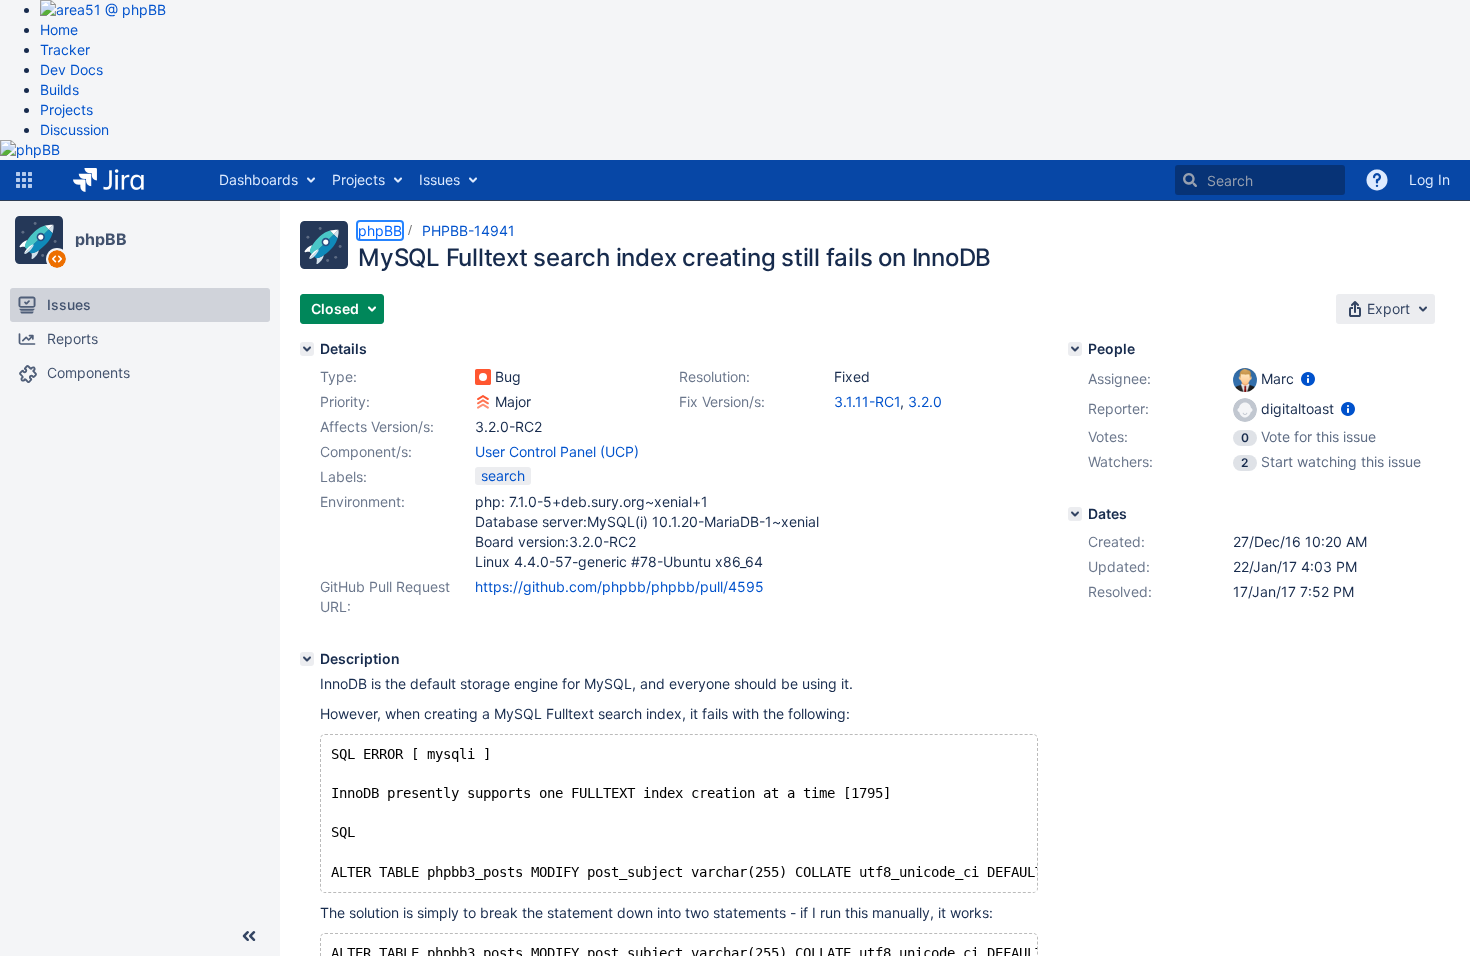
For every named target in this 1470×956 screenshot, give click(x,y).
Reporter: (1118, 408)
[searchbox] (1260, 180)
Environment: (362, 501)
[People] (1075, 349)
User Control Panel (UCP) (557, 451)
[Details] (307, 349)
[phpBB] (39, 240)
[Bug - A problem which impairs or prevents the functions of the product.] (483, 377)
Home (59, 29)
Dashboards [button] (258, 179)
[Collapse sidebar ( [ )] (249, 936)
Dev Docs (71, 69)
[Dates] (1075, 514)
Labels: (343, 476)
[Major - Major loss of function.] (483, 402)
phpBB (101, 239)
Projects (66, 109)
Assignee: (1119, 378)
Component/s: (366, 451)
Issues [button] (439, 179)
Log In (1429, 179)
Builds (59, 89)
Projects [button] (358, 179)
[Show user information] (1308, 378)
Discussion (74, 129)
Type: (338, 376)
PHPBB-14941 (468, 230)
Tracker (65, 49)
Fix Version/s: (722, 401)
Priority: (345, 401)
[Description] (307, 659)
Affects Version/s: (377, 426)
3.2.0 (925, 401)
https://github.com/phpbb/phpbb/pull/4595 (619, 586)
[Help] (1377, 180)
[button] (24, 180)
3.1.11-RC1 (867, 401)
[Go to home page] (123, 180)
